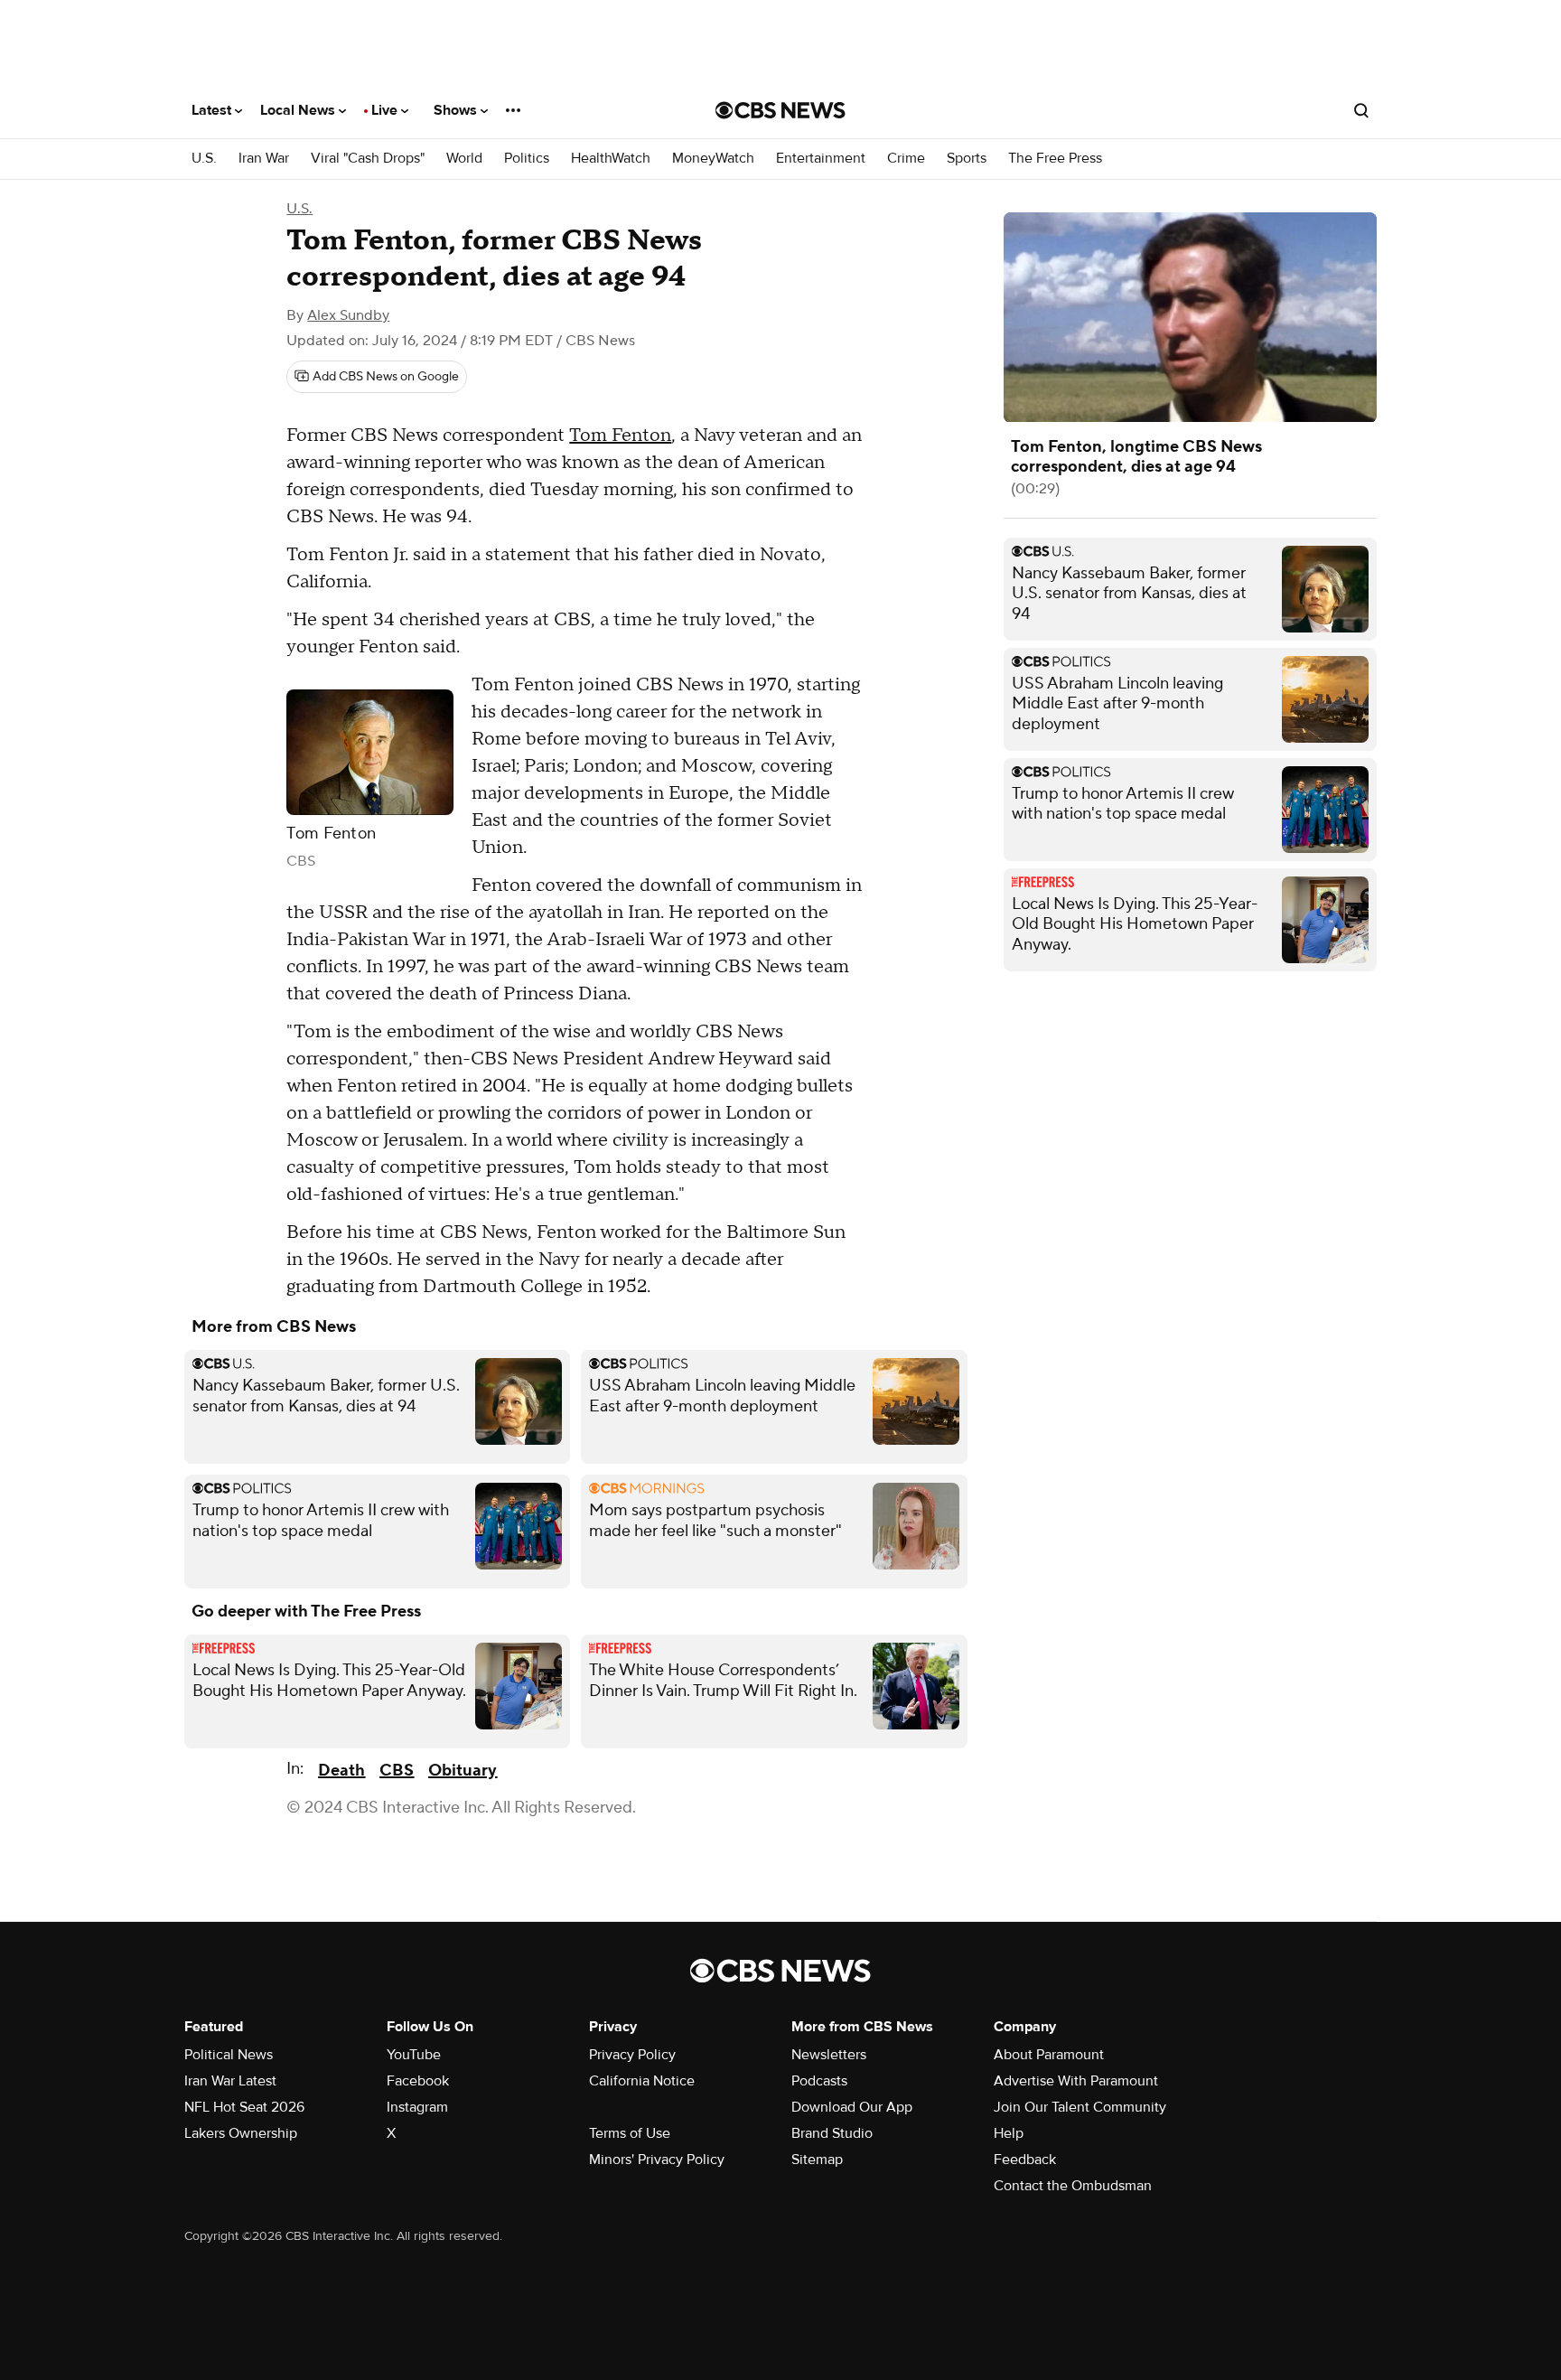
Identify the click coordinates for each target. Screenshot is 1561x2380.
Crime (906, 159)
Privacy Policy (632, 2055)
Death (341, 1771)
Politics (527, 159)
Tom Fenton (620, 436)
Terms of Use (630, 2133)
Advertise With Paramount (1076, 2081)
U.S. (204, 159)
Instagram (417, 2107)
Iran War (264, 159)
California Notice (642, 2081)
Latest (213, 110)
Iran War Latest (230, 2081)
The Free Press (1055, 159)
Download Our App (852, 2107)
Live (386, 110)
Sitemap (817, 2160)
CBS (397, 1771)
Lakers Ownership (241, 2133)
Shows (457, 110)
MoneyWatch (713, 159)
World (464, 159)
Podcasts (819, 2081)
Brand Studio (832, 2133)
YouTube (414, 2055)
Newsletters (829, 2055)
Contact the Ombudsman (1073, 2186)
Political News (229, 2055)
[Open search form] (1361, 110)
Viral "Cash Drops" (368, 159)
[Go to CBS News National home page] (780, 110)
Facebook (418, 2081)
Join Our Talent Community (1080, 2107)
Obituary (463, 1771)
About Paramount (1049, 2055)
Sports (967, 159)
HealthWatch (611, 159)
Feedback (1025, 2160)
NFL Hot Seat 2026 (244, 2107)
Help (1009, 2133)
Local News (299, 110)
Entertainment (821, 159)
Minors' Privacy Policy (657, 2160)
